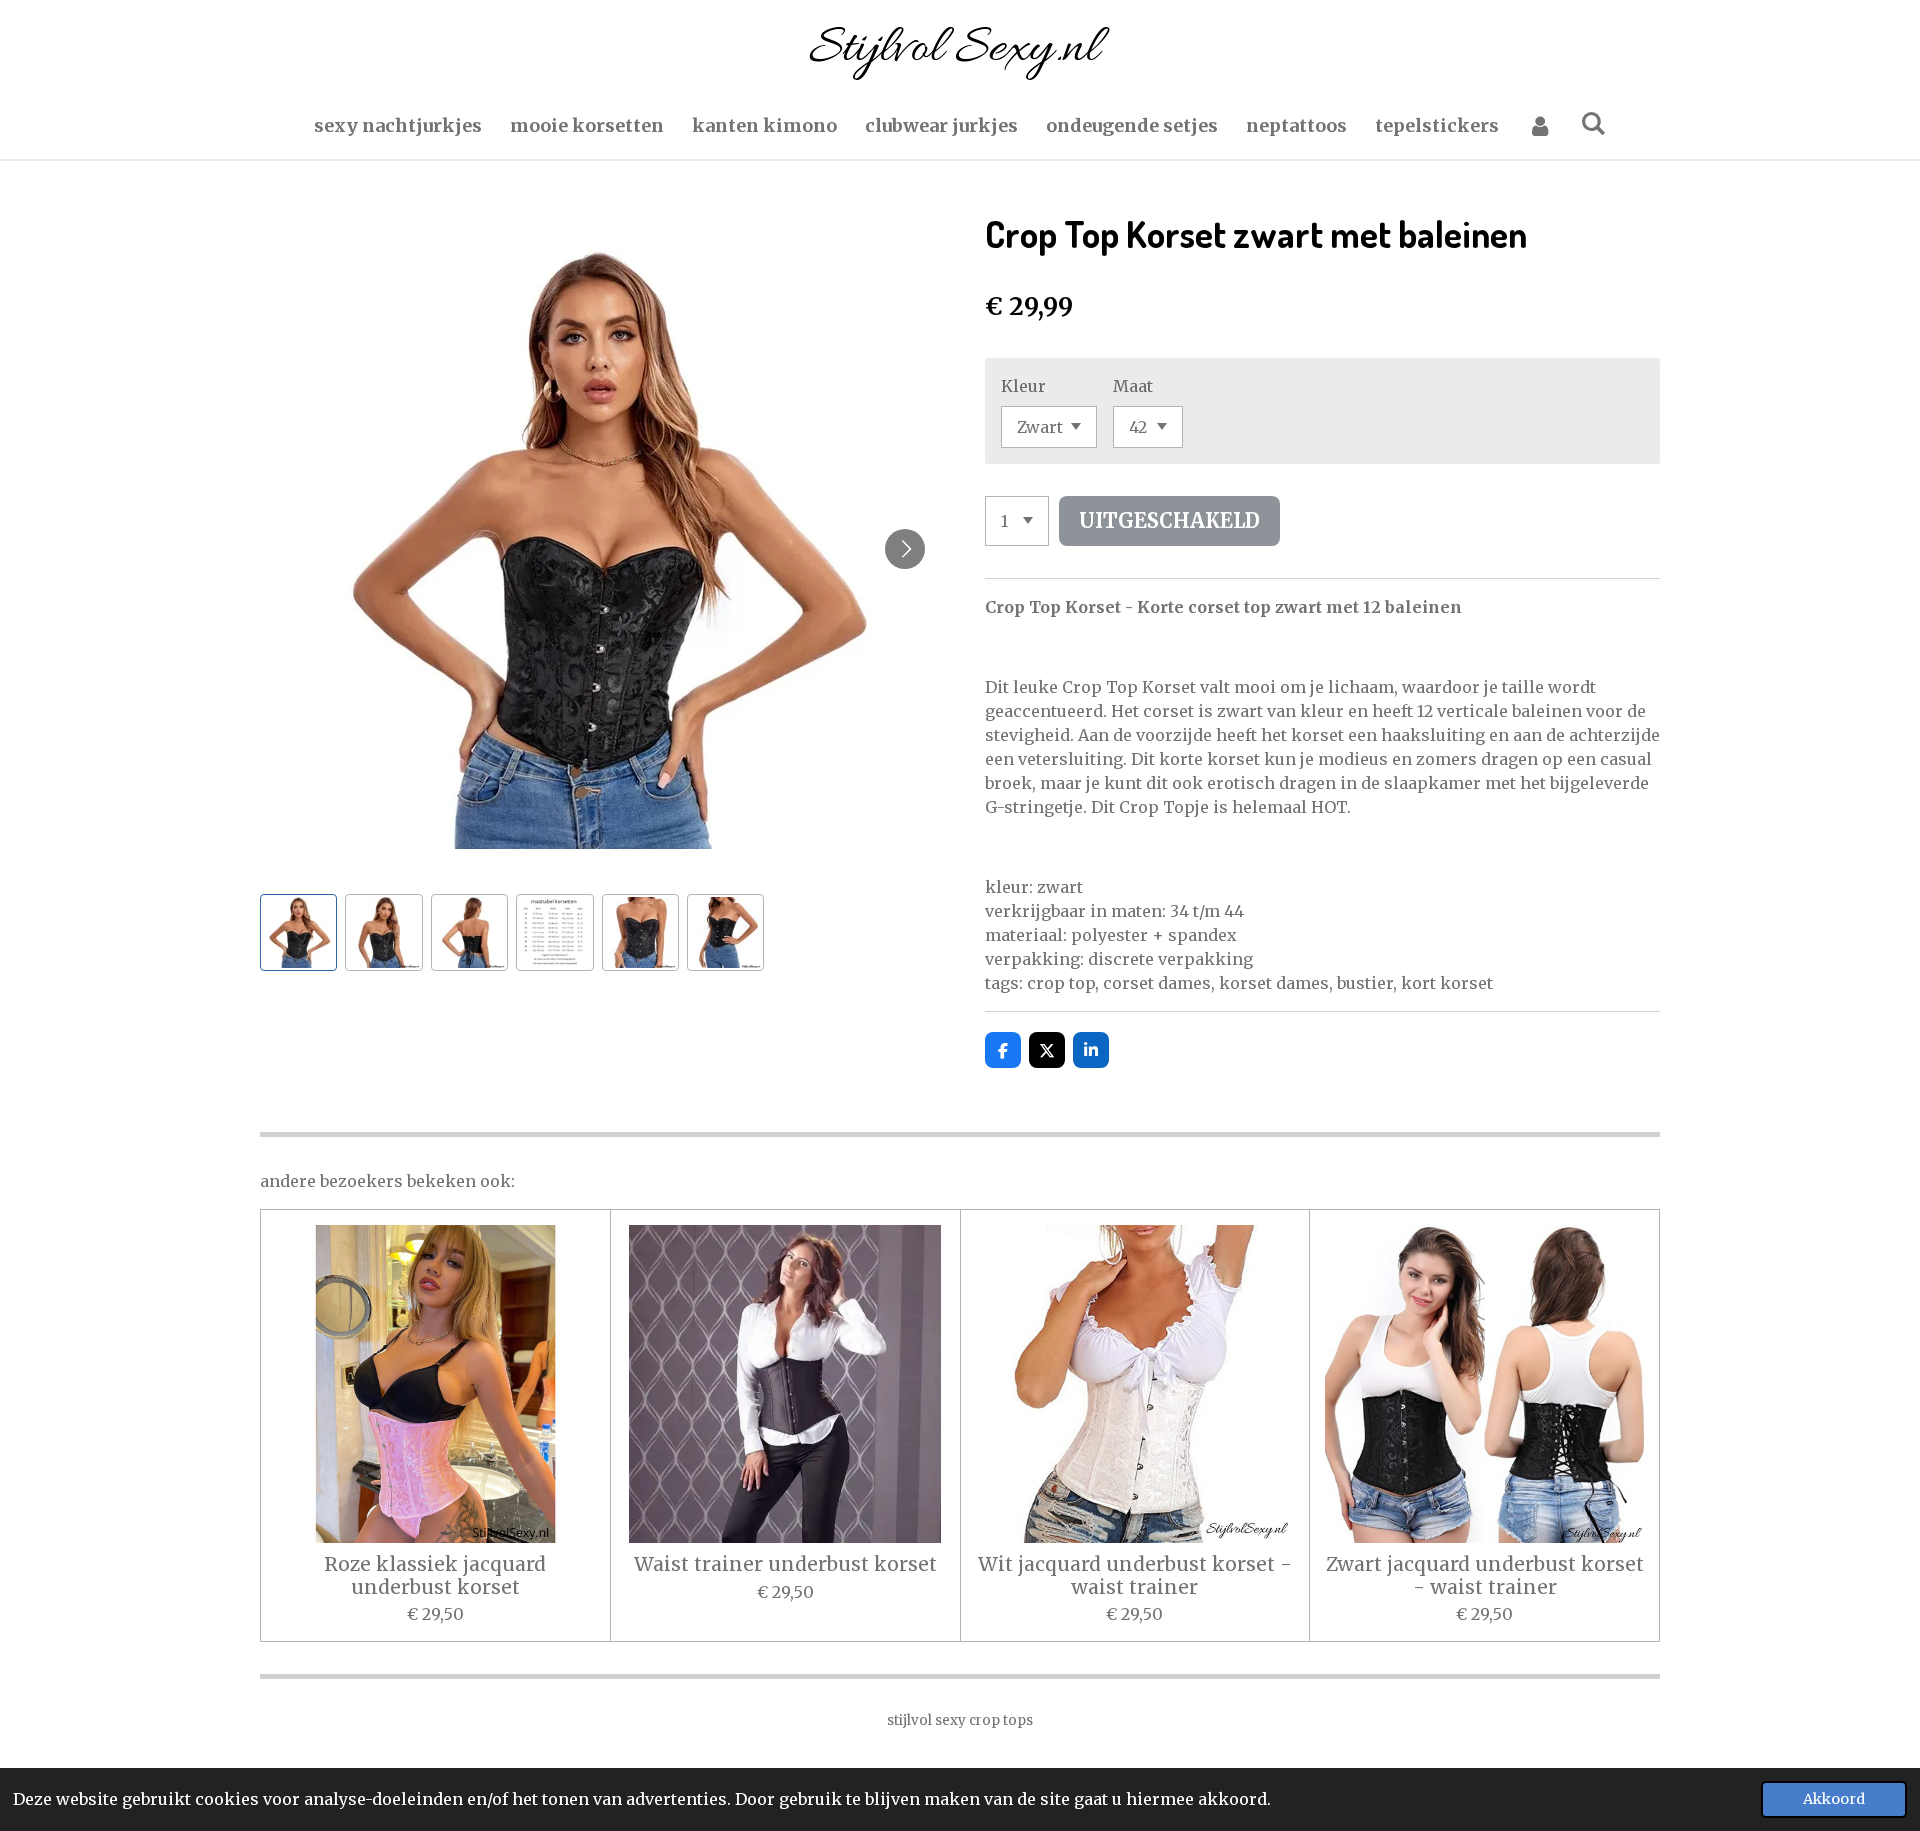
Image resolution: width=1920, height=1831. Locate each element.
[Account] (1539, 125)
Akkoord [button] (1834, 1799)
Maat (1133, 386)
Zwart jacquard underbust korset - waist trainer (1485, 1575)
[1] (1017, 521)
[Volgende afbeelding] (905, 549)
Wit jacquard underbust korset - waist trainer (1135, 1575)
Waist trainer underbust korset (785, 1564)
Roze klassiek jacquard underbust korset (435, 1575)
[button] (298, 932)
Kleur (1023, 386)
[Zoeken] (1593, 123)
